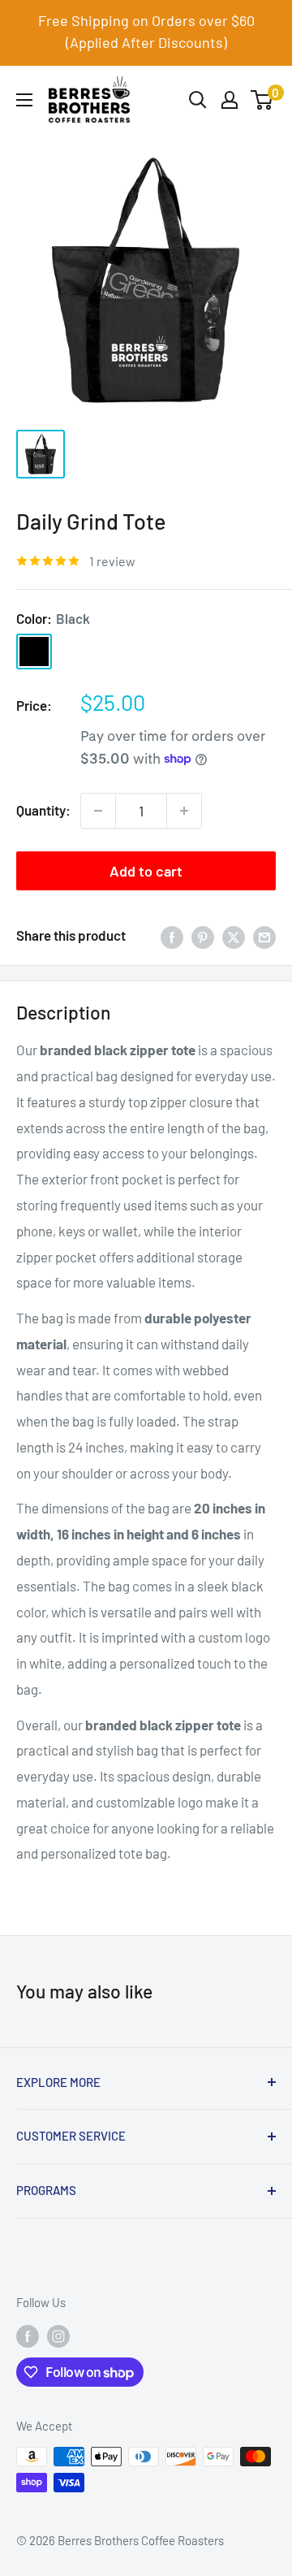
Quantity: (43, 810)
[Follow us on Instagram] (58, 2336)
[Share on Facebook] (172, 936)
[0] (262, 100)
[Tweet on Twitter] (234, 936)
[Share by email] (264, 936)
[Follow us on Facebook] (28, 2336)
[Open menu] (24, 100)
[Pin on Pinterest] (203, 936)
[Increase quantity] (184, 811)
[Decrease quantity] (98, 811)
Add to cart (146, 871)
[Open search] (198, 100)
